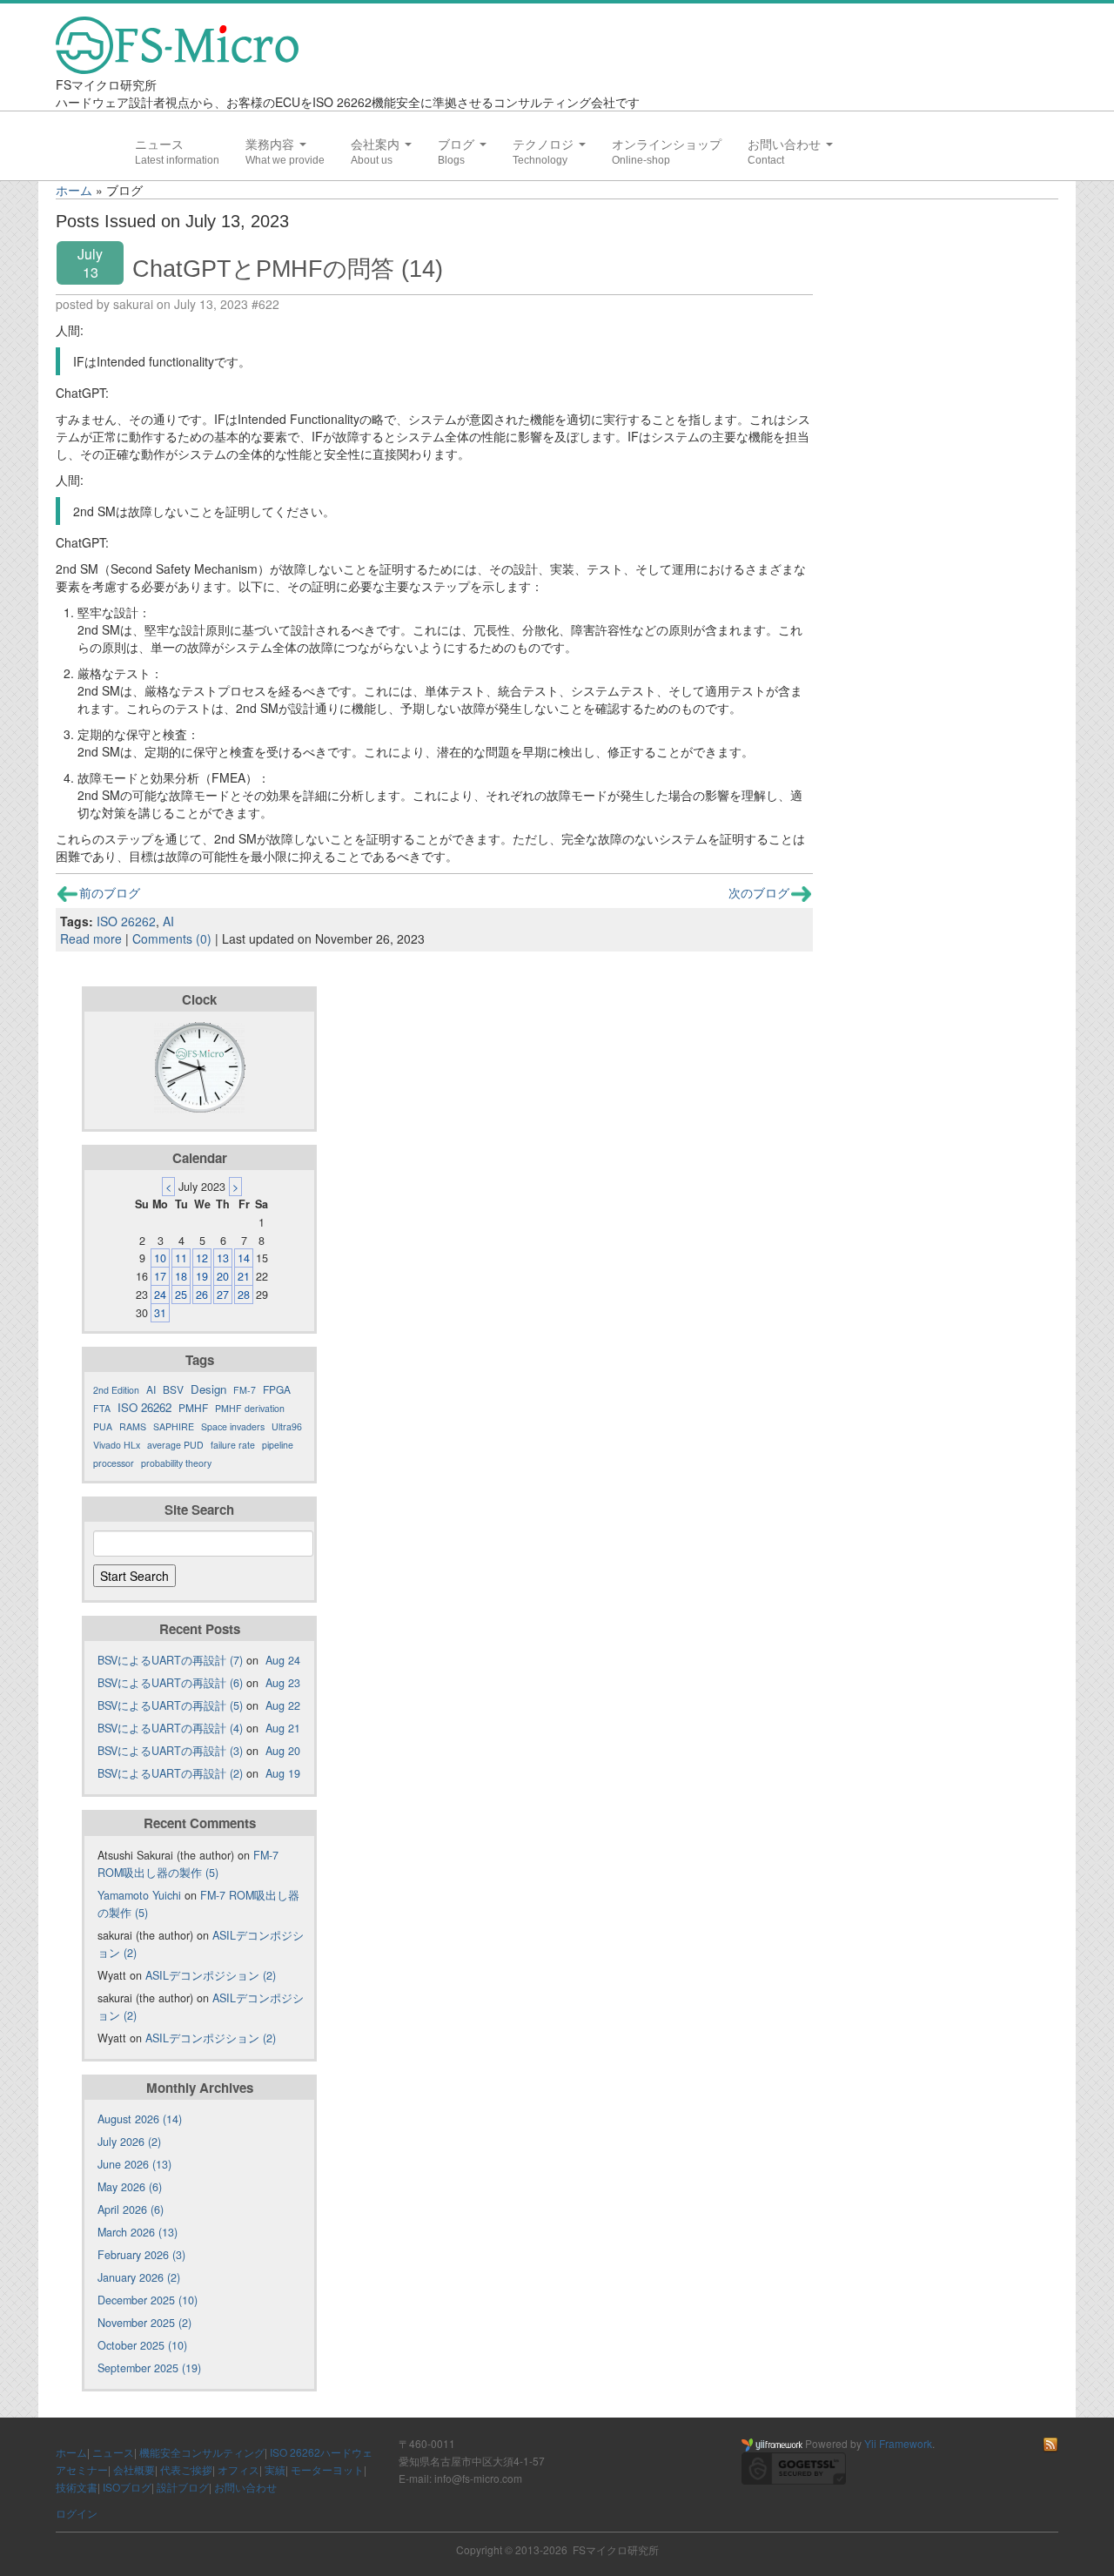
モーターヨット (327, 2469)
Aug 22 (283, 1705)
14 (244, 1258)
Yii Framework (898, 2443)
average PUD (175, 1445)
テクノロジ (545, 145)
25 (181, 1295)
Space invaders (233, 1426)
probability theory (176, 1463)
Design (208, 1389)
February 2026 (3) (141, 2255)
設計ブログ (183, 2487)
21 (244, 1276)
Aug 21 (283, 1728)
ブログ (458, 145)
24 (160, 1295)
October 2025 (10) (142, 2345)
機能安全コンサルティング (202, 2452)
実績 (275, 2469)
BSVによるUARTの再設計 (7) (170, 1660)
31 (160, 1313)
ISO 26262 (126, 921)
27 (223, 1295)
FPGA (277, 1389)
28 (244, 1295)
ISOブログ (127, 2487)
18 (181, 1276)
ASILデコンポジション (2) (211, 1975)
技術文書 (77, 2487)
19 (202, 1276)
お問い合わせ (786, 145)
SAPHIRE (174, 1426)
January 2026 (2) (139, 2277)
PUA (103, 1426)
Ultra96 (287, 1426)
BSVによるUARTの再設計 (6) (170, 1683)
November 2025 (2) (144, 2323)
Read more (91, 938)
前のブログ (110, 892)
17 (160, 1276)
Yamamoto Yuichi (139, 1895)
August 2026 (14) (140, 2119)
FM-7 (245, 1390)
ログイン (77, 2513)
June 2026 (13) (134, 2164)
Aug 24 (283, 1660)
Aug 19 (283, 1773)
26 (202, 1295)
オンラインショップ (667, 145)
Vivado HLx (117, 1445)
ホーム (74, 190)
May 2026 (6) (130, 2187)
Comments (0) (172, 938)
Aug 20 (283, 1751)
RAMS (133, 1426)
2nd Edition (116, 1390)
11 (181, 1258)
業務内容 (272, 145)
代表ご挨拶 (186, 2469)
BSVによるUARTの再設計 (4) (170, 1728)
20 (223, 1276)
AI (168, 921)
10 (160, 1258)
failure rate (233, 1445)
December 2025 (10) (148, 2300)
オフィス (238, 2469)
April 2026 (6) (131, 2209)
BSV (173, 1389)
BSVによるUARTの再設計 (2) (170, 1773)
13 (223, 1258)
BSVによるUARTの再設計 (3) (170, 1751)
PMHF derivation (250, 1408)
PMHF (193, 1407)
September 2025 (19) (149, 2368)
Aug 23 (283, 1683)
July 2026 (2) (129, 2142)
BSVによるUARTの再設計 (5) (170, 1705)
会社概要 (134, 2469)
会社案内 (377, 145)
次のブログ (759, 892)
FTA (102, 1408)
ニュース (159, 145)
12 (202, 1258)
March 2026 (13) (138, 2232)
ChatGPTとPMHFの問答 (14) (288, 269)
